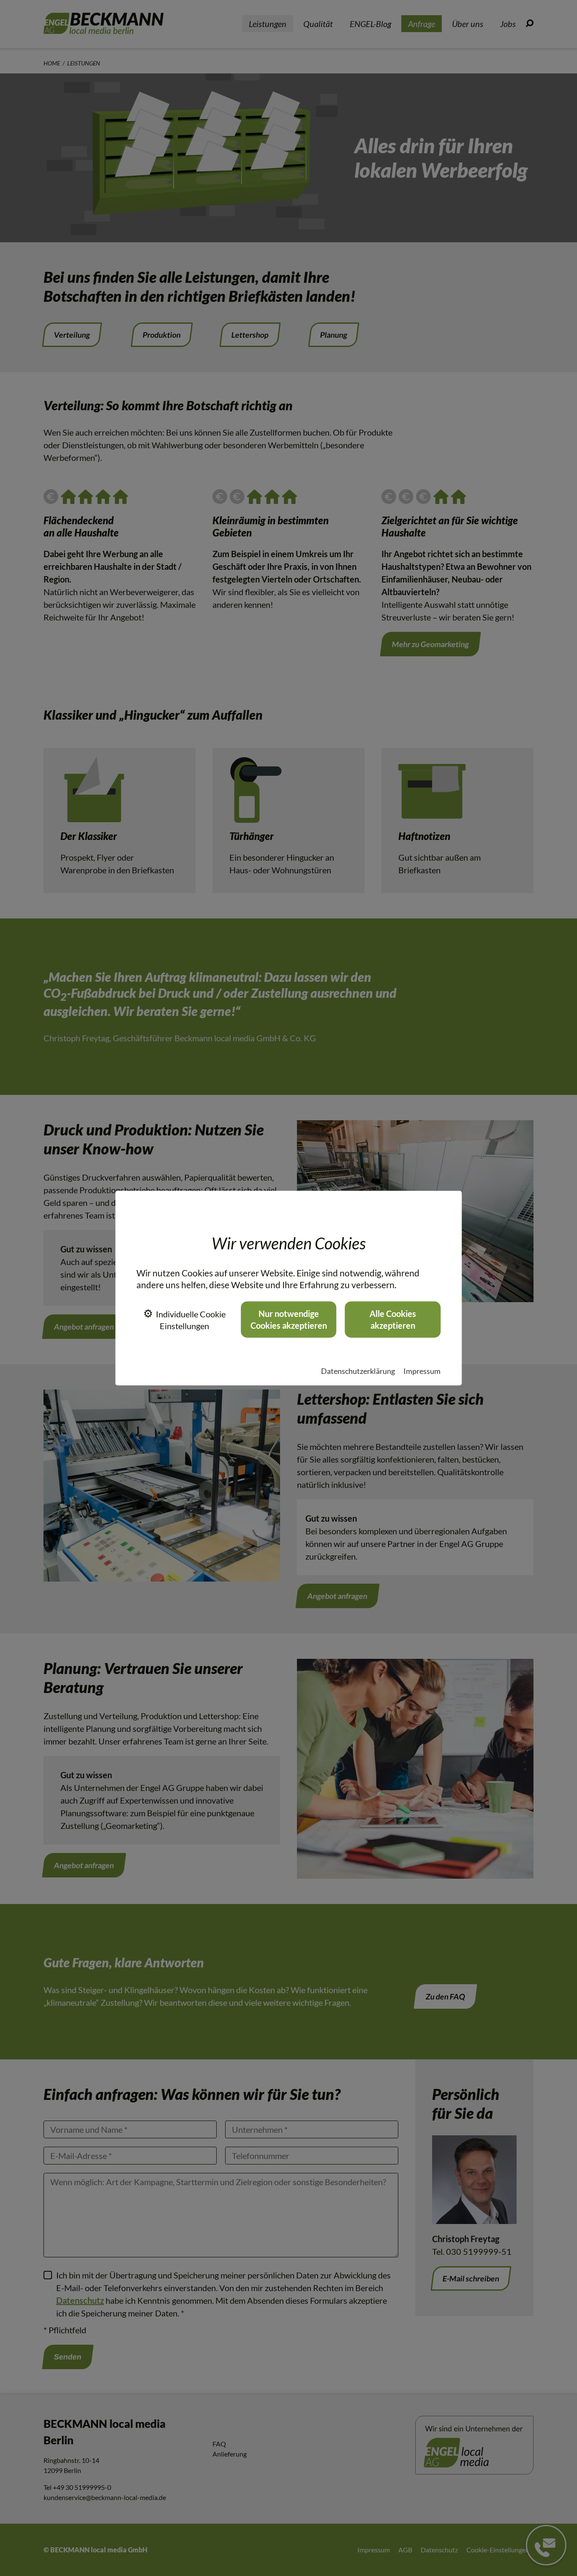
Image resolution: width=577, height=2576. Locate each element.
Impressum (422, 1371)
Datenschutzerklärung (358, 1371)
